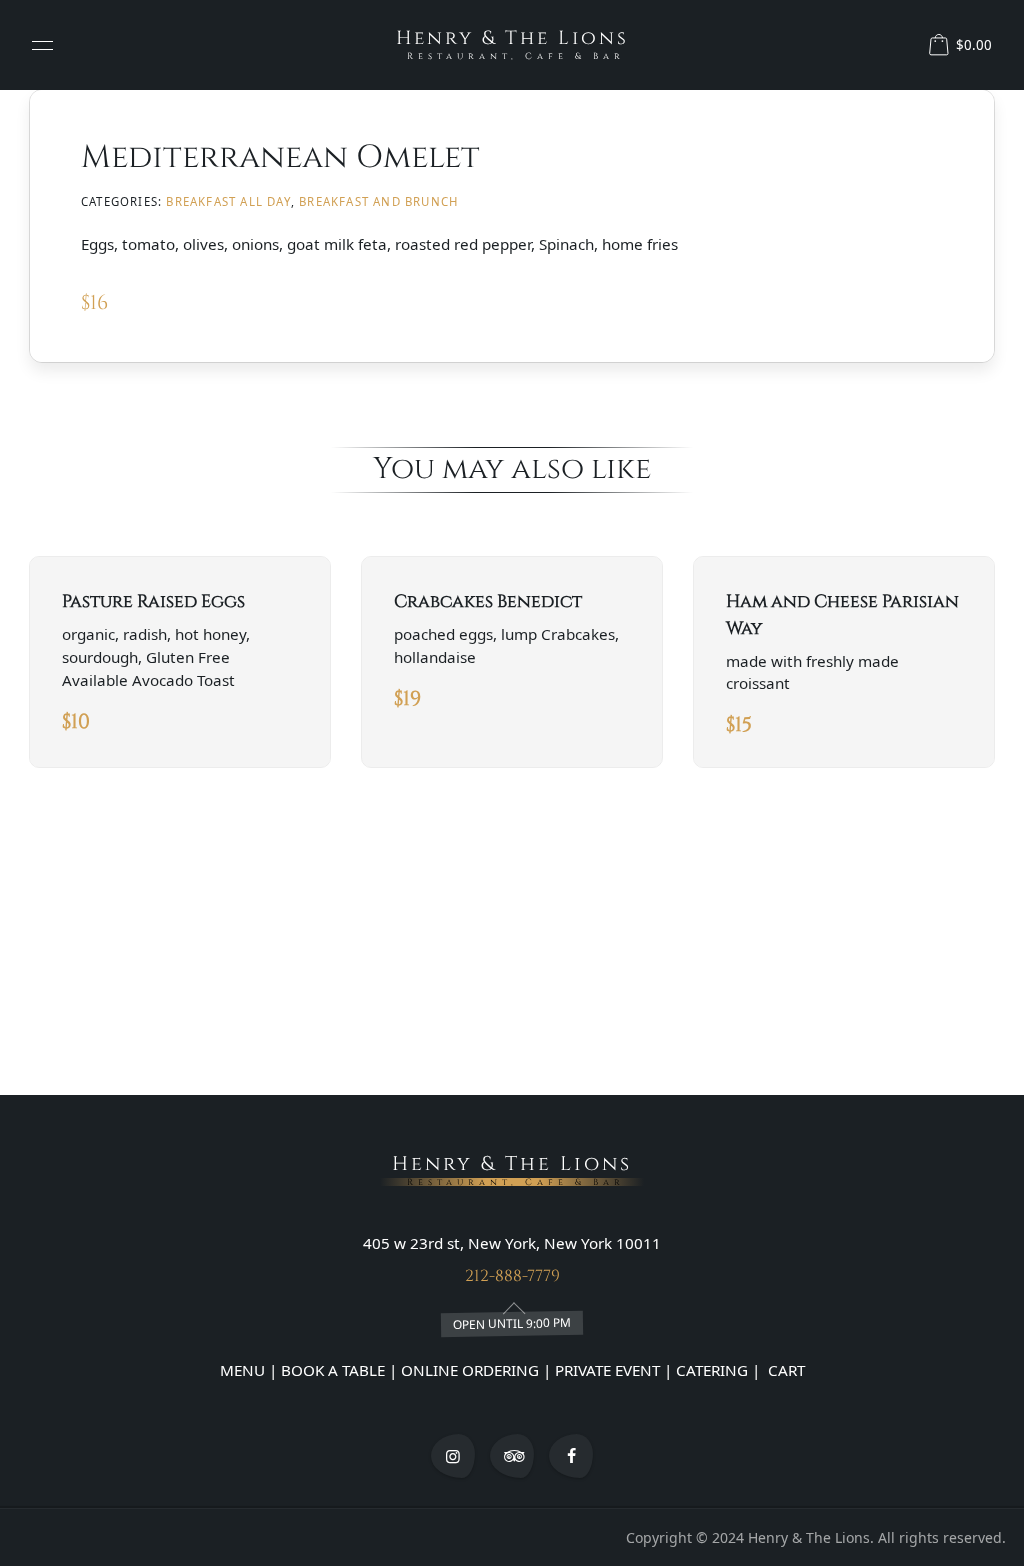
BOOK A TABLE (335, 1370)
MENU (242, 1370)
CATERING (712, 1370)
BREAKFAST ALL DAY (228, 201)
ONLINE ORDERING (470, 1370)
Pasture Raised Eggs (153, 602)
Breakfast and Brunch (378, 201)
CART (784, 1370)
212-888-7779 (512, 1276)
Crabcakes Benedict (488, 602)
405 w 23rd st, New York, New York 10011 (512, 1243)
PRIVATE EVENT (607, 1370)
